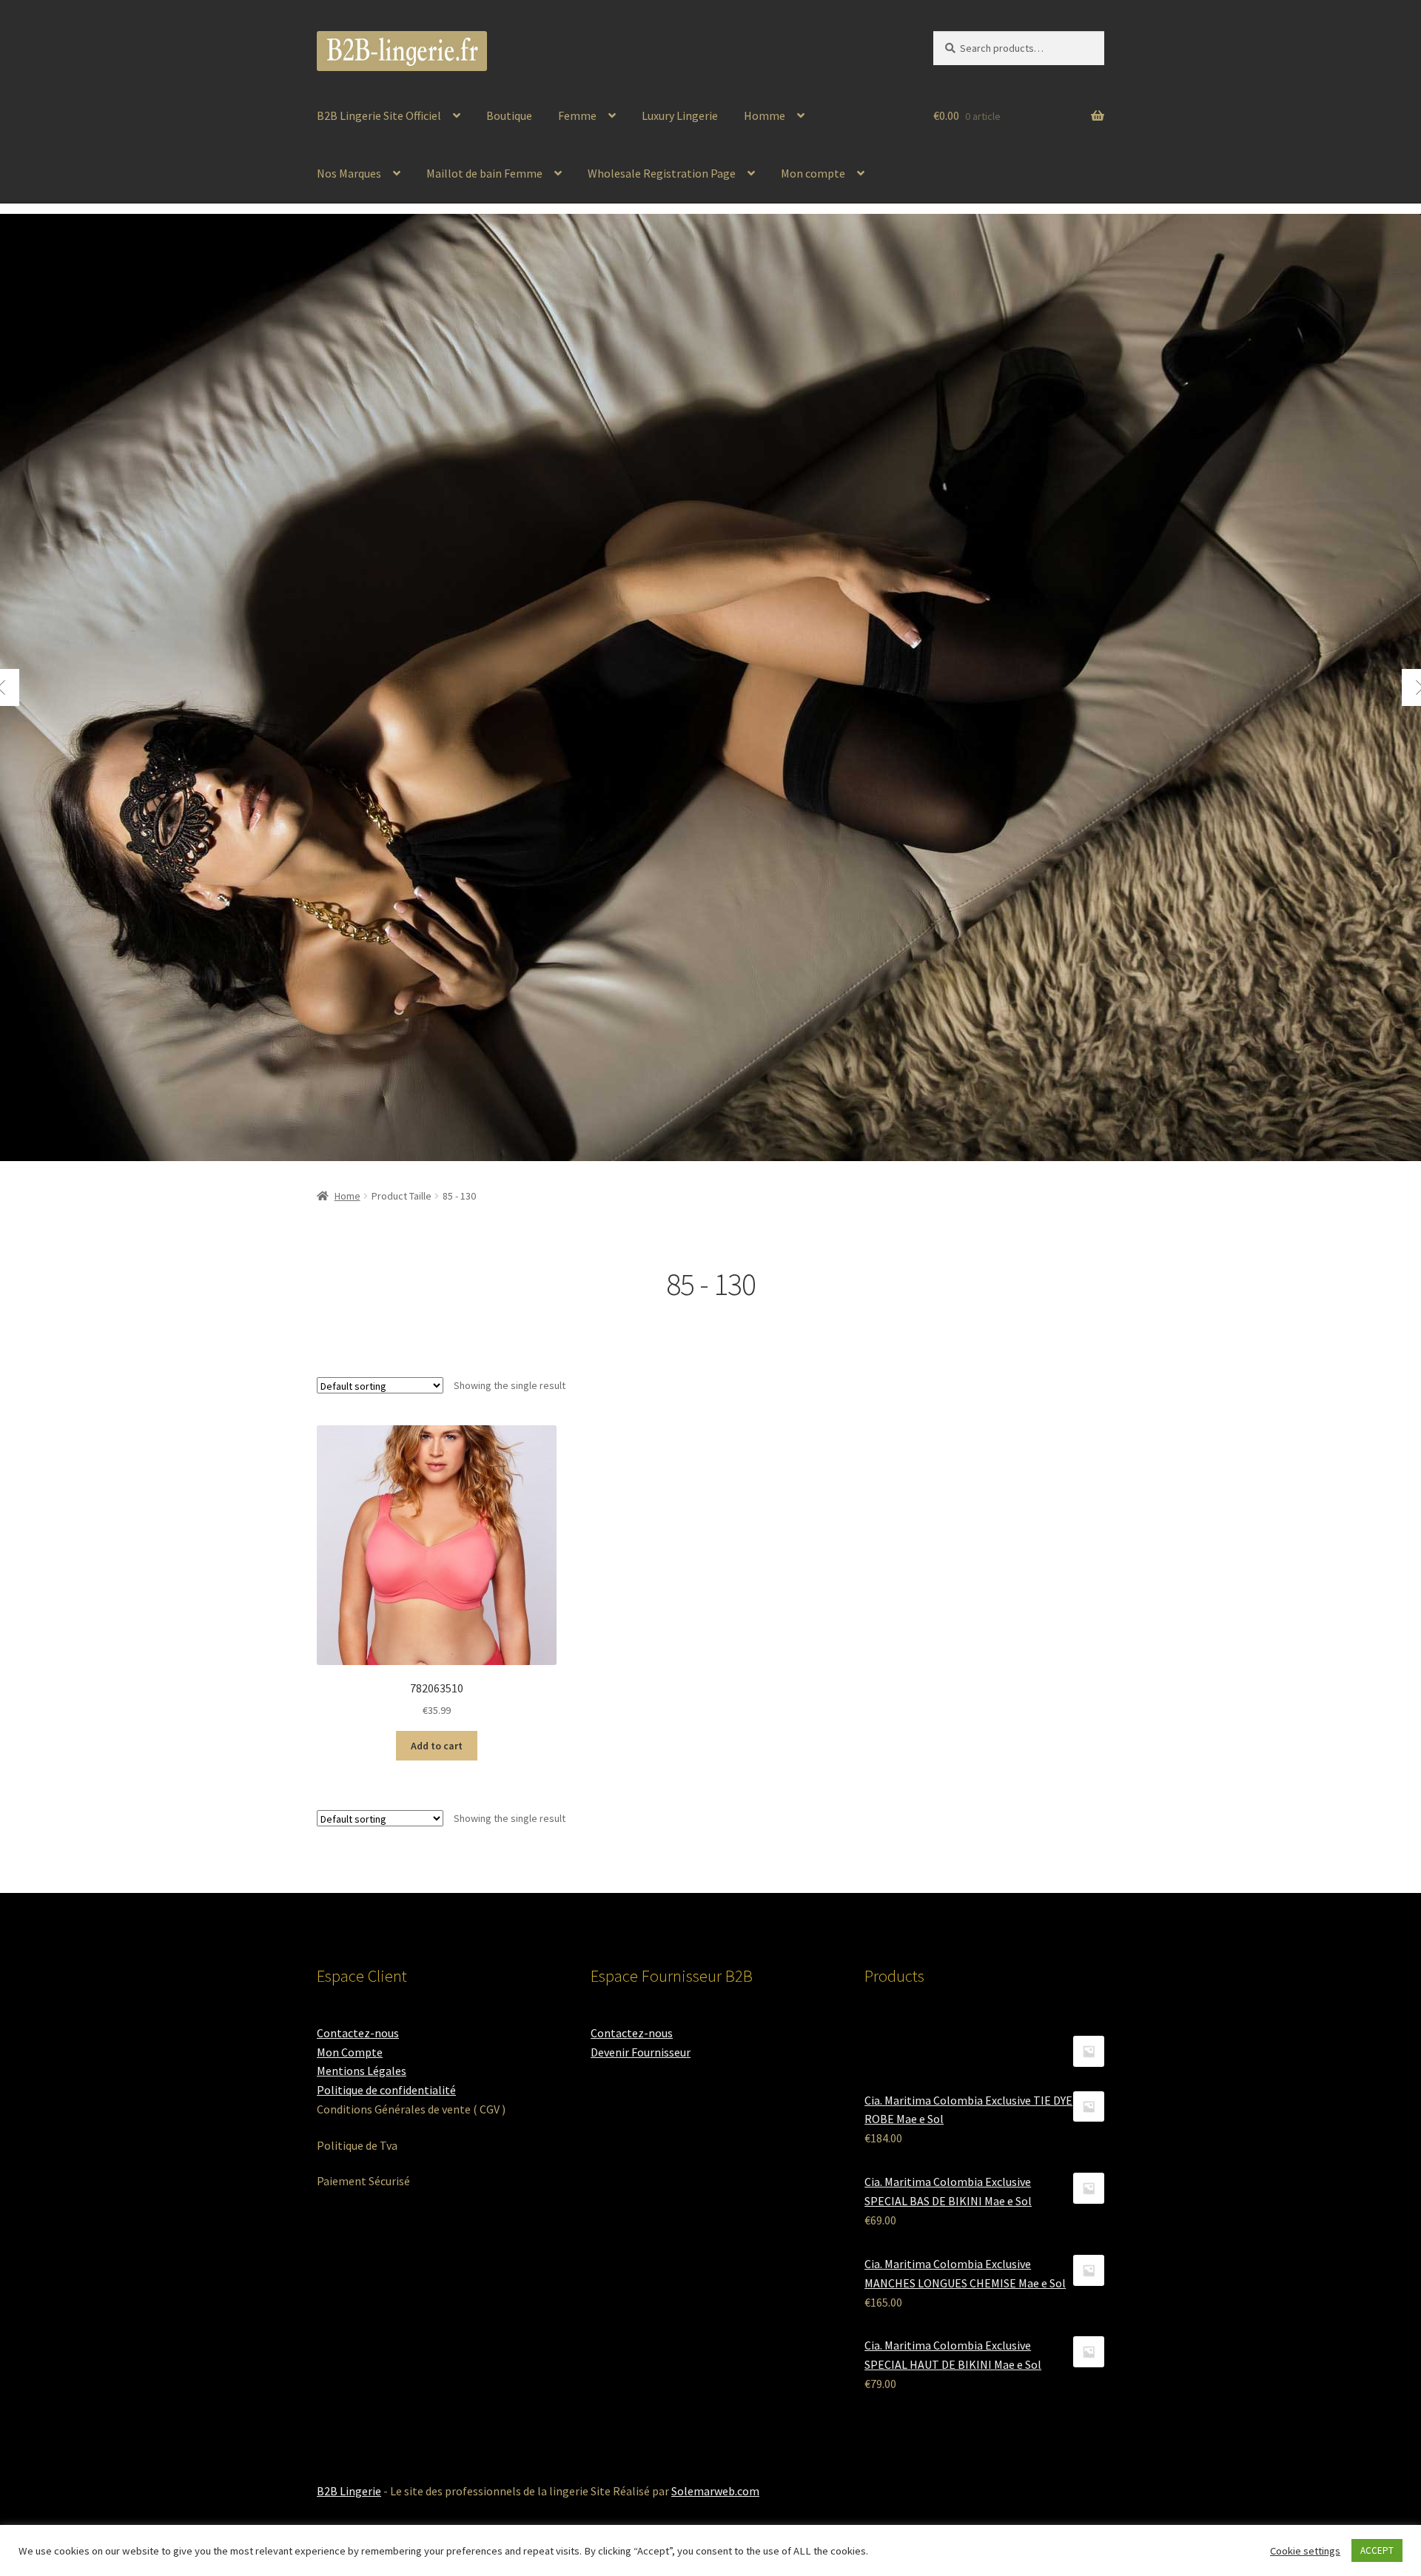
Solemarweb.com (715, 2491)
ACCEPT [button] (1377, 2550)
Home (347, 1196)
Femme (577, 115)
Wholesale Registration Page (662, 173)
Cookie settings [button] (1305, 2551)
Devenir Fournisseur (641, 2052)
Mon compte (813, 173)
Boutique (509, 115)
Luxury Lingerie (680, 115)
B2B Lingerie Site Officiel (379, 115)
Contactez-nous (358, 2033)
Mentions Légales (362, 2071)
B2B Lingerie (349, 2491)
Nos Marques (349, 173)
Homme (765, 115)
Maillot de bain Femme (484, 173)
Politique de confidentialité (386, 2090)
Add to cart (437, 1746)
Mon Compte (350, 2052)
